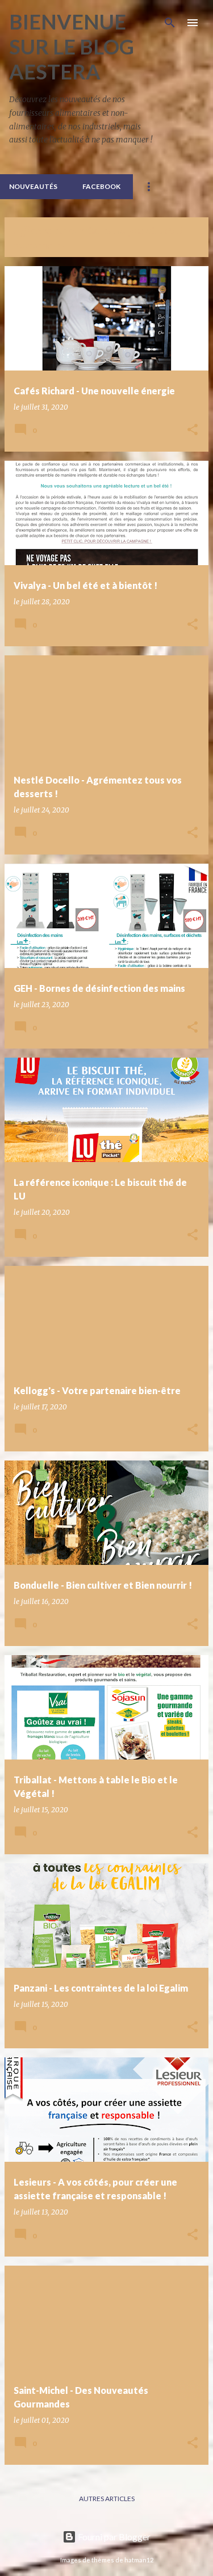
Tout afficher (39, 246)
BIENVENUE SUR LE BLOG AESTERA (72, 47)
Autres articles (107, 2499)
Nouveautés (33, 186)
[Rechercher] (170, 23)
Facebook (101, 186)
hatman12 (139, 2560)
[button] (193, 430)
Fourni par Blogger (113, 2537)
